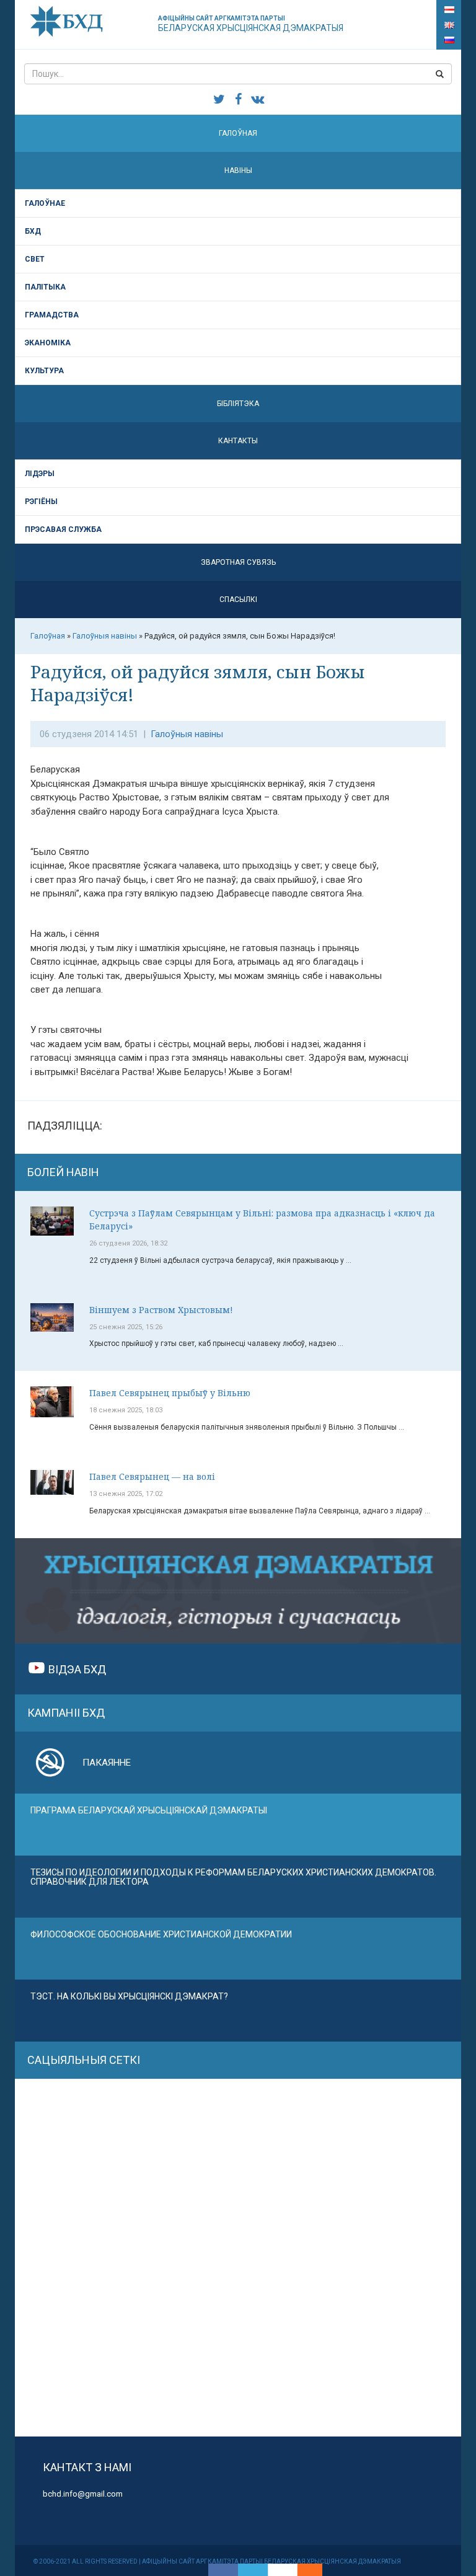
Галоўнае (45, 203)
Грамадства (52, 315)
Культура (44, 371)
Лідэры (40, 474)
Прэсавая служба (63, 529)
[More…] (304, 2570)
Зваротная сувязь (238, 562)
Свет (35, 259)
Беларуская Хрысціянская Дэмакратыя (251, 24)
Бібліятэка (238, 404)
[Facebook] (223, 2570)
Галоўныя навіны (187, 734)
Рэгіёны (41, 502)
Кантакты (238, 441)
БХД (33, 231)
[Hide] (316, 2570)
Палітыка (45, 287)
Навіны (238, 170)
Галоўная (238, 133)
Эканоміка (48, 343)
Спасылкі (238, 600)
